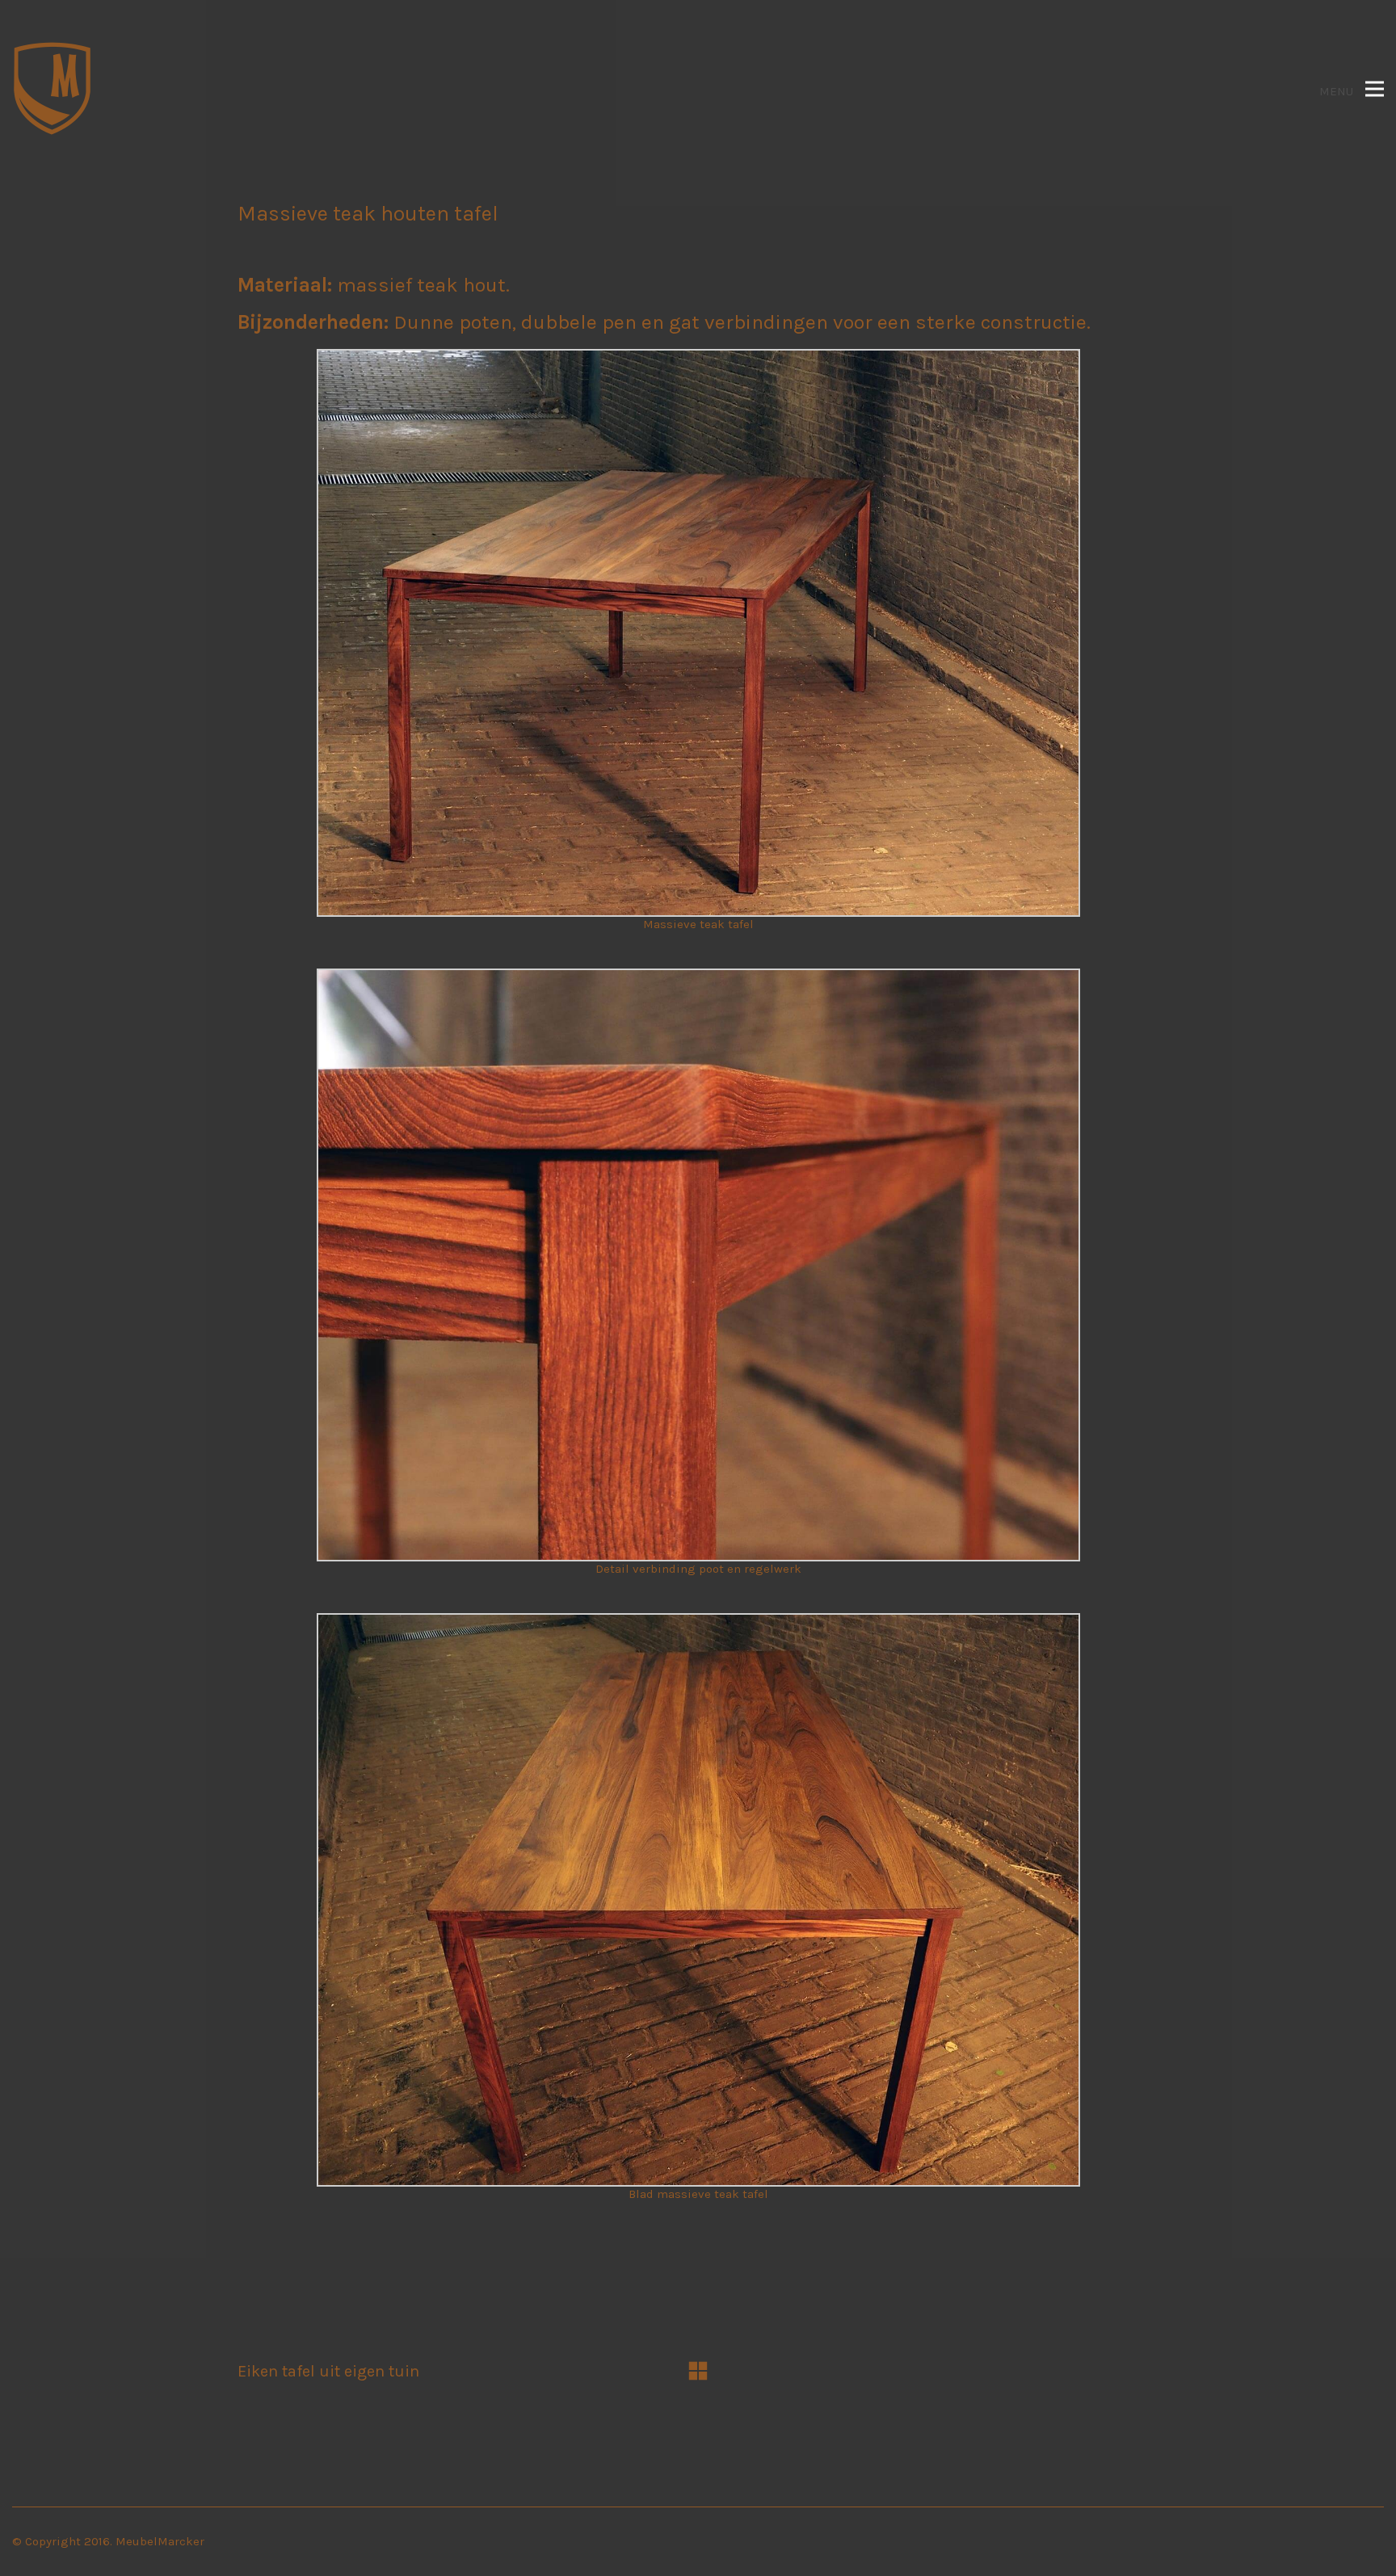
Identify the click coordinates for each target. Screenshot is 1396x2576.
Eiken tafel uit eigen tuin (328, 2371)
